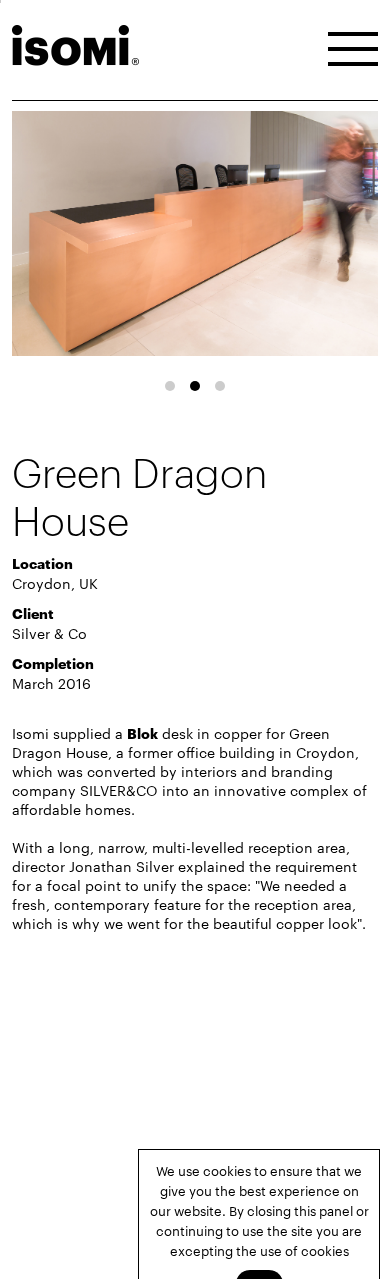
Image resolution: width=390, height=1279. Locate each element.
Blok (142, 732)
